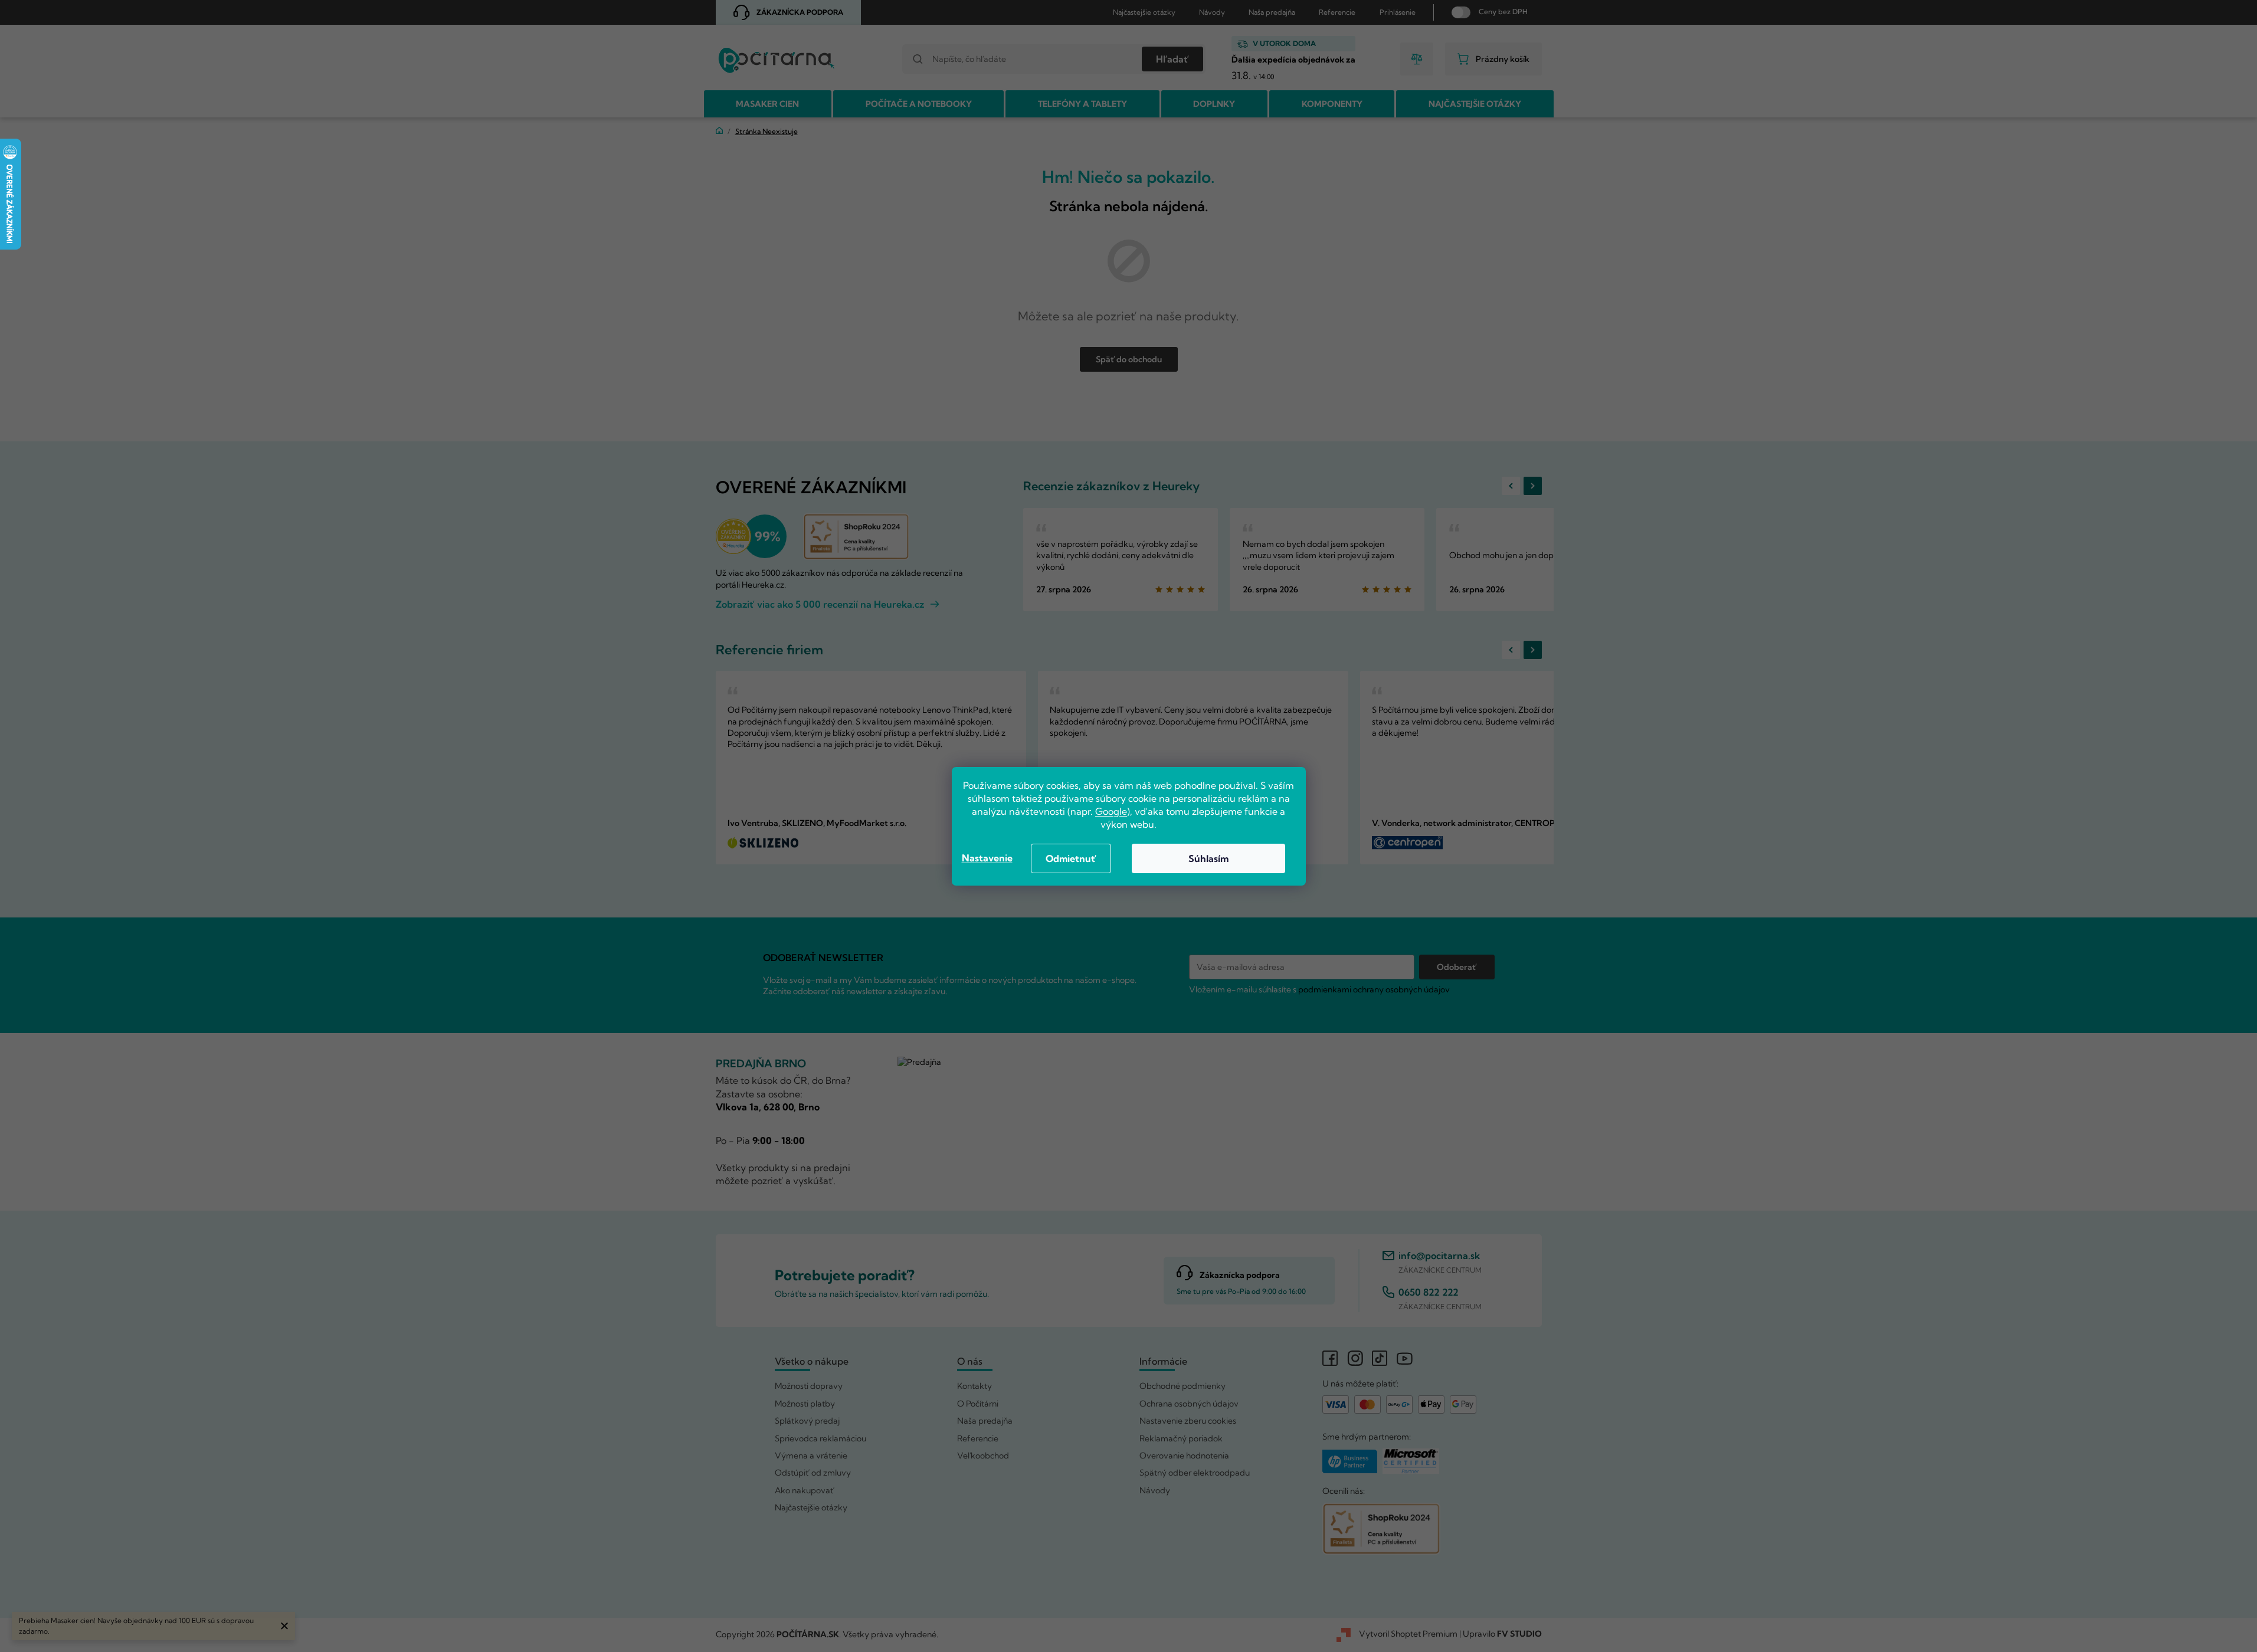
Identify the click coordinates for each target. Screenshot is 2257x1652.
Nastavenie (987, 858)
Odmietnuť (1071, 858)
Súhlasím (1208, 858)
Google (1111, 811)
